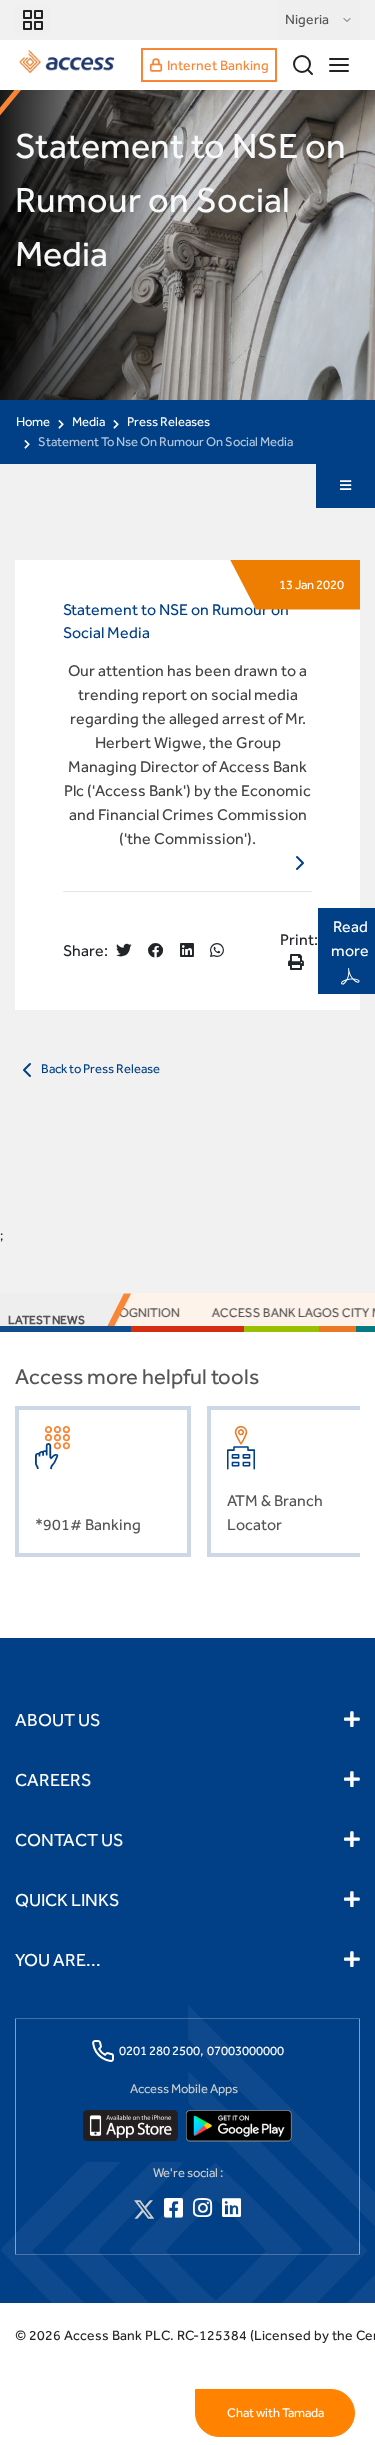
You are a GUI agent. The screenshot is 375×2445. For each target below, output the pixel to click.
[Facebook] (173, 2209)
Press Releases (168, 421)
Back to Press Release (99, 1068)
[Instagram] (202, 2209)
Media (88, 421)
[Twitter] (144, 2209)
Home (33, 421)
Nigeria (307, 19)
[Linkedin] (231, 2209)
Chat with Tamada (275, 2412)
